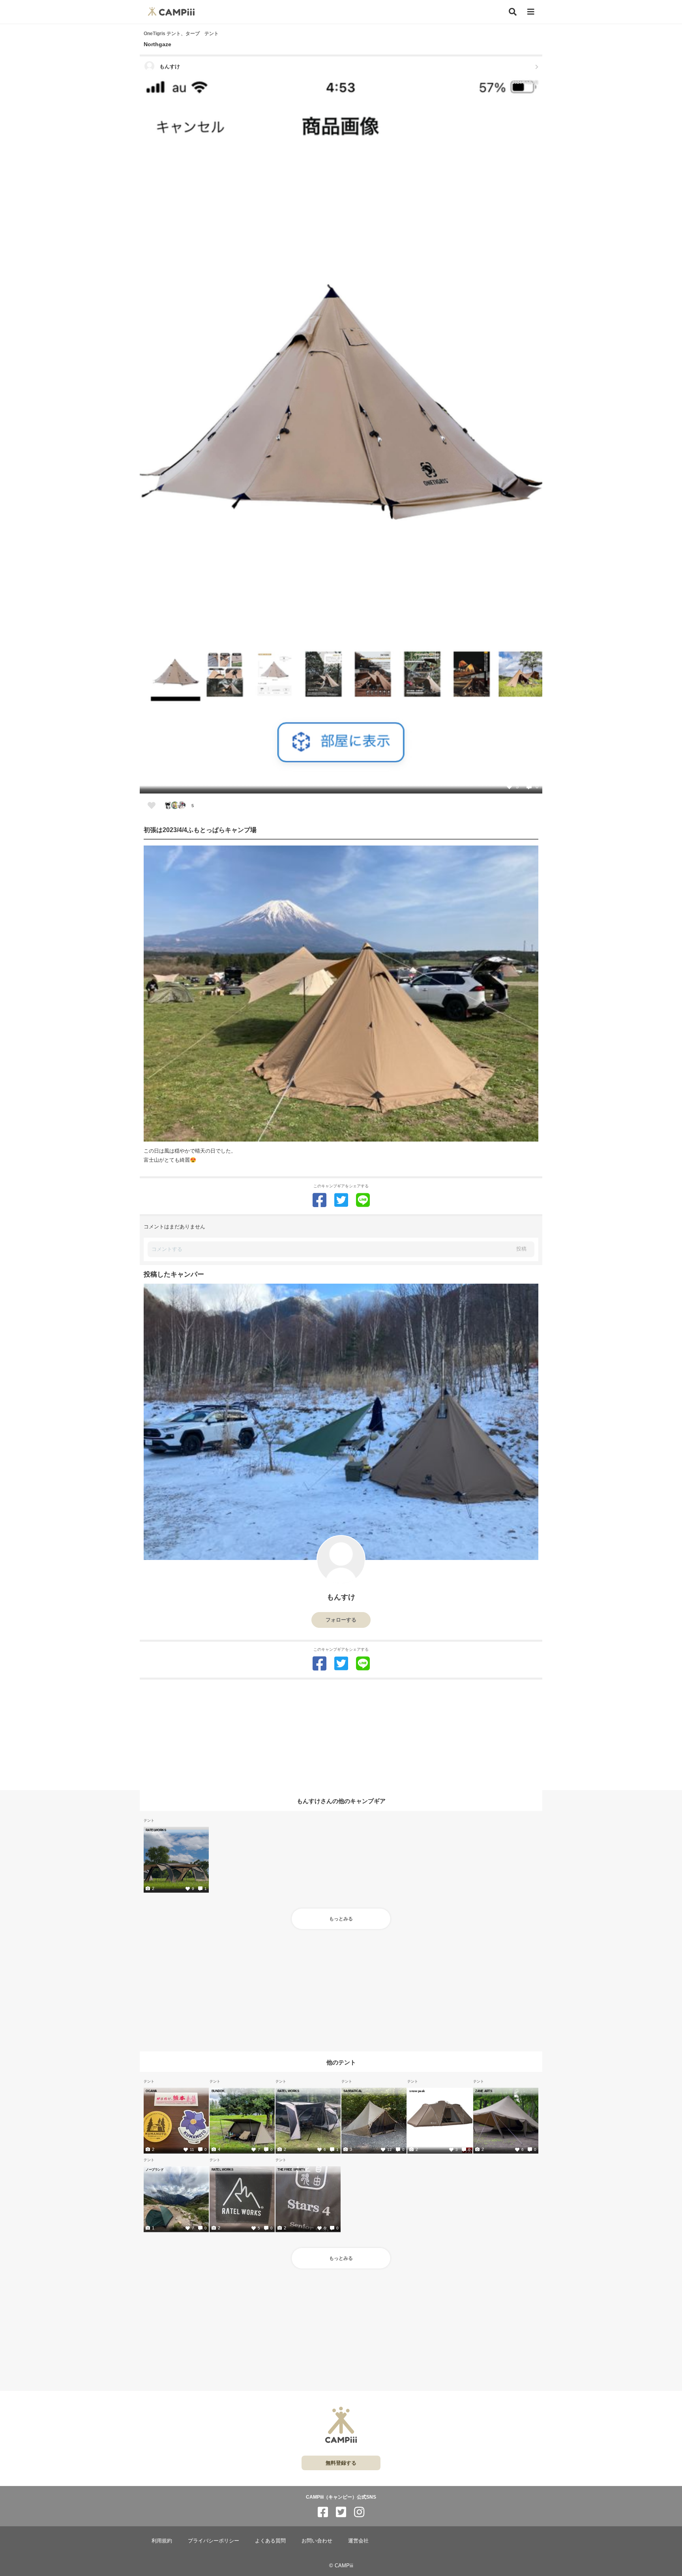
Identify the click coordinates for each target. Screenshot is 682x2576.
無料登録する (341, 2463)
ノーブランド (155, 2169)
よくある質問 (270, 2541)
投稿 (521, 1249)
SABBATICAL (353, 2091)
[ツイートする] (341, 1200)
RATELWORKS (156, 1830)
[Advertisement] (341, 1735)
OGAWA (151, 2091)
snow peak (417, 2091)
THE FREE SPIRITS (291, 2169)
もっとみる (341, 1919)
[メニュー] (531, 12)
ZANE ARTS (484, 2091)
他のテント (341, 2062)
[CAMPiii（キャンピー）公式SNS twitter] (341, 2512)
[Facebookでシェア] (319, 1200)
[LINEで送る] (363, 1200)
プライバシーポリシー (214, 2541)
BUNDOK (218, 2091)
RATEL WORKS (288, 2091)
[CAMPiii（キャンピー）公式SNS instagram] (359, 2512)
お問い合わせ (317, 2541)
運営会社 (358, 2541)
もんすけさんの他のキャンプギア (341, 1801)
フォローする (341, 1620)
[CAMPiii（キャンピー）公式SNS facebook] (323, 2512)
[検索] (513, 12)
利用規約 (162, 2541)
